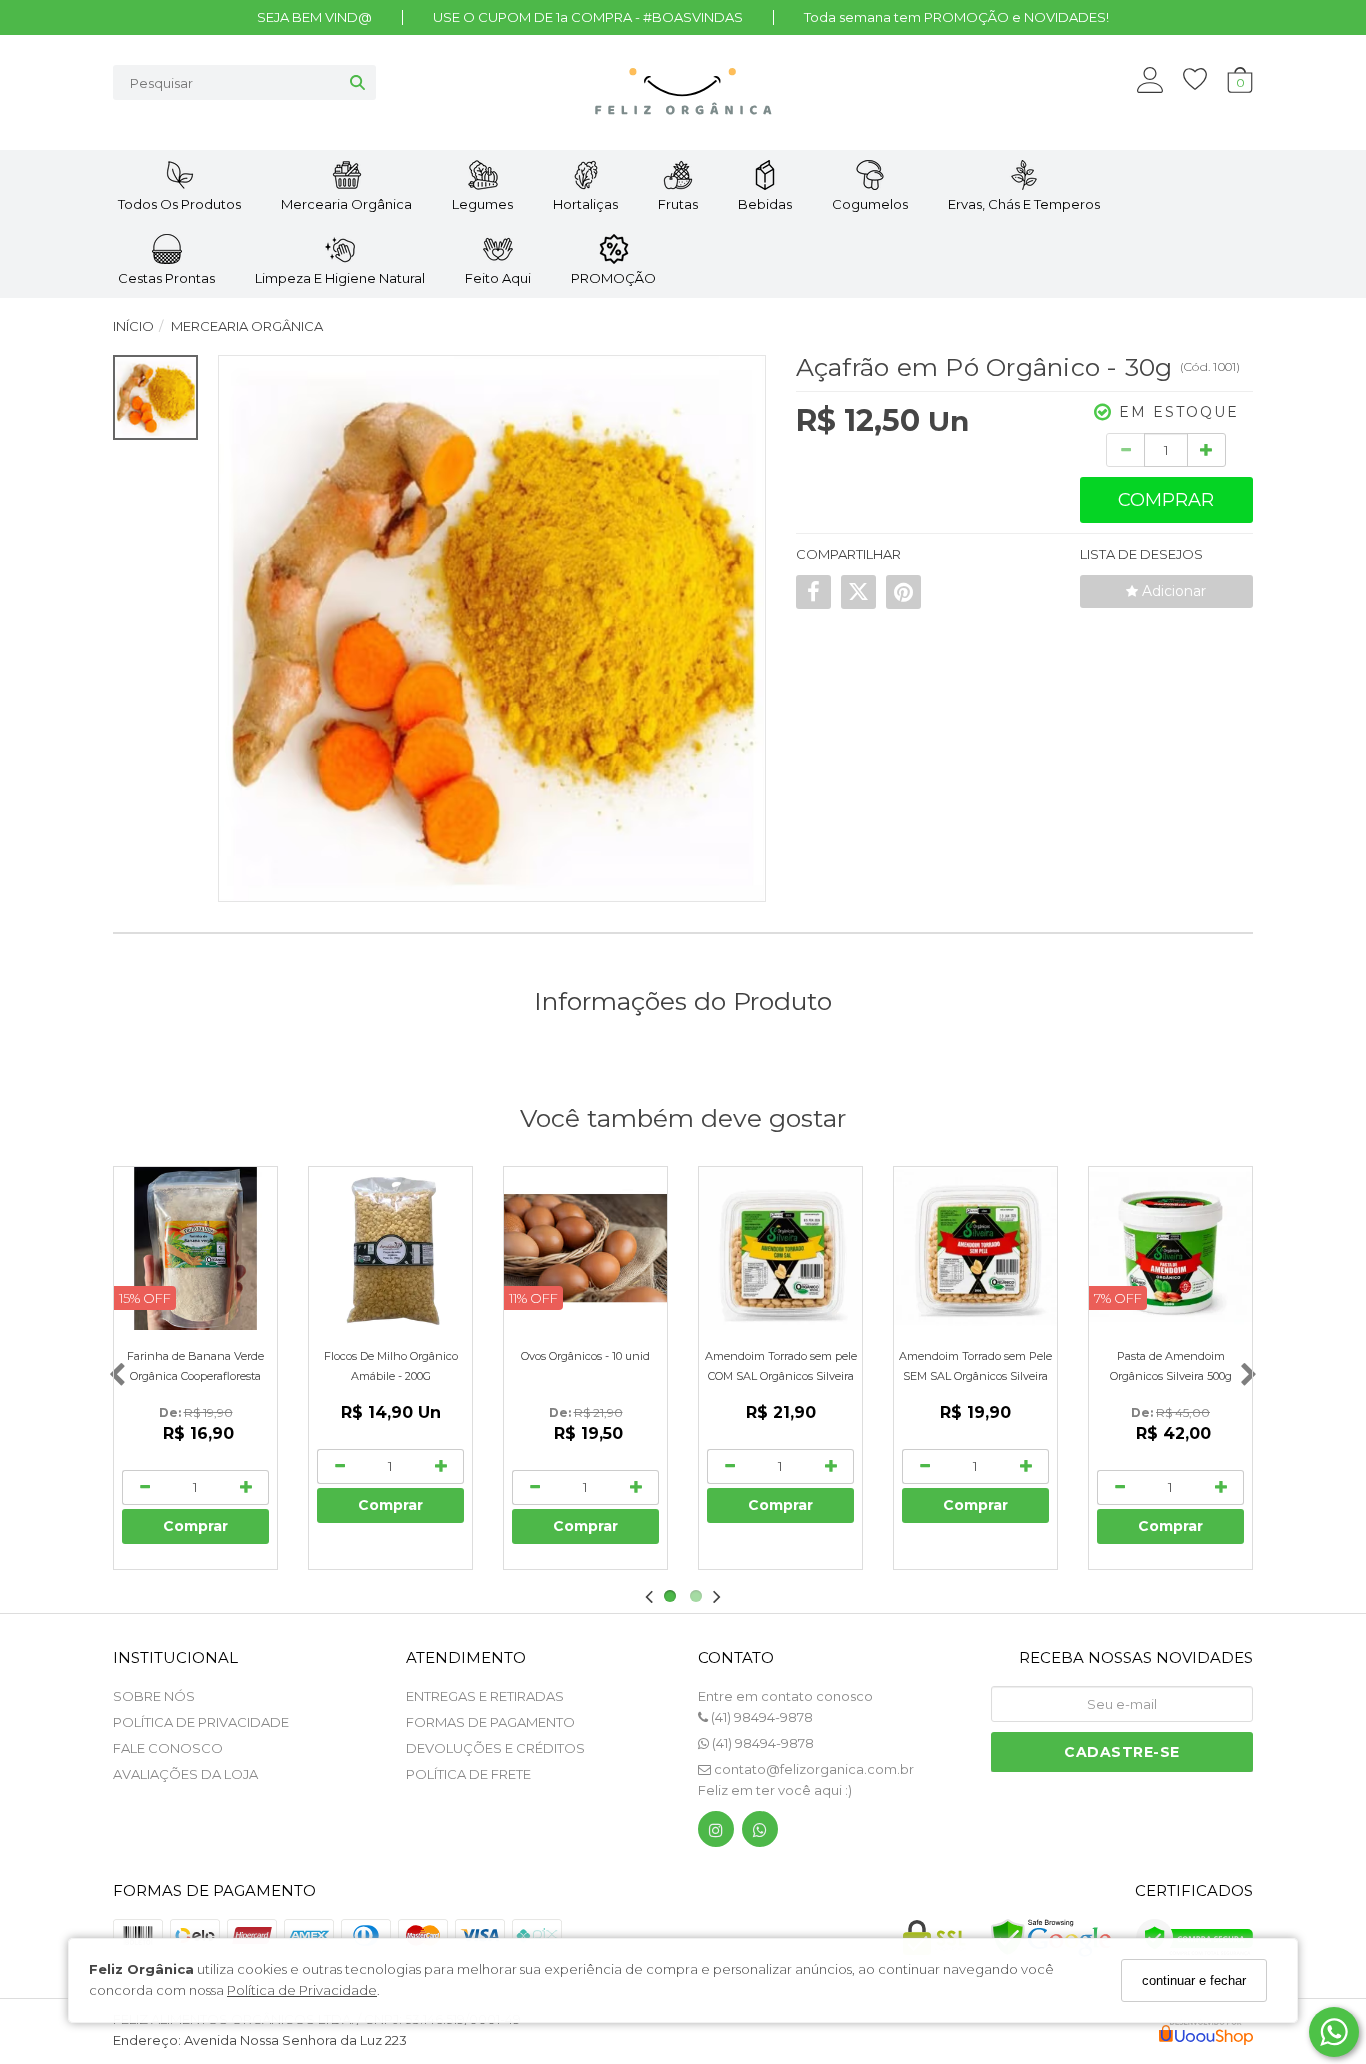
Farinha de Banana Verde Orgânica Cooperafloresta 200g (195, 1376)
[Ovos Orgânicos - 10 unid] (585, 1248)
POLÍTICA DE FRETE (468, 1774)
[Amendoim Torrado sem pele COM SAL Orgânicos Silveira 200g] (780, 1248)
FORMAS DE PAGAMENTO (490, 1722)
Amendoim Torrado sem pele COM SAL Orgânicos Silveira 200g (781, 1376)
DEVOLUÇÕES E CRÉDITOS (495, 1748)
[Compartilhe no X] (858, 592)
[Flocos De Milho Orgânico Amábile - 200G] (390, 1248)
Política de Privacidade (302, 1990)
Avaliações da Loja (185, 1774)
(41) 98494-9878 (760, 1717)
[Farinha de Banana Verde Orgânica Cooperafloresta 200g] (195, 1248)
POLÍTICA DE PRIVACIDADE (201, 1722)
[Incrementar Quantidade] (1206, 450)
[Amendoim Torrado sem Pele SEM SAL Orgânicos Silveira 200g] (975, 1248)
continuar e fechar (1194, 1980)
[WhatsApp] (760, 1833)
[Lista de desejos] (1205, 79)
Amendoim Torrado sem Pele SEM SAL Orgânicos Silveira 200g (975, 1376)
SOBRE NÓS (154, 1696)
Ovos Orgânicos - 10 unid (585, 1356)
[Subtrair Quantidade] (1125, 450)
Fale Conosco (168, 1748)
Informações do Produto (683, 1001)
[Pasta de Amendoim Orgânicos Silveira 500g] (1170, 1248)
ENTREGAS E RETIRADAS (485, 1696)
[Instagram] (716, 1833)
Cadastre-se (1122, 1752)
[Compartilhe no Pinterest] (903, 592)
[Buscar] (357, 82)
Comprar (1166, 500)
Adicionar (1172, 591)
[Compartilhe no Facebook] (813, 592)
